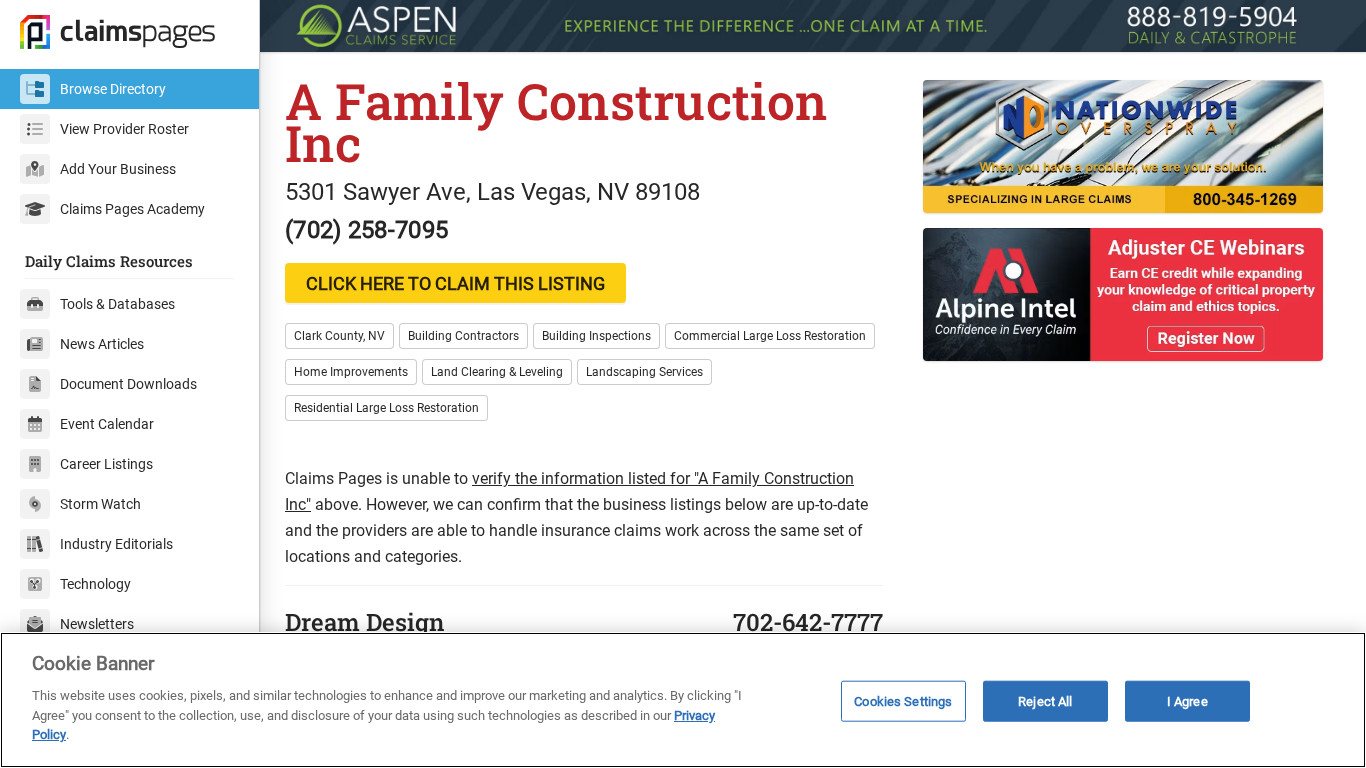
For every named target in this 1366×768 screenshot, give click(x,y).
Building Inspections (596, 336)
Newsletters (97, 624)
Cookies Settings (903, 700)
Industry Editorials (116, 544)
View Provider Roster (124, 129)
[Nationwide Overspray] (1132, 146)
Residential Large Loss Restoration (386, 408)
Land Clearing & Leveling (497, 372)
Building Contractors (463, 336)
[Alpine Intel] (1132, 294)
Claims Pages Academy (132, 209)
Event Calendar (107, 424)
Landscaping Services (644, 372)
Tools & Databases (117, 304)
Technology (95, 584)
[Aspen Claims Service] (813, 26)
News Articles (102, 344)
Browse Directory (113, 89)
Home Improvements (351, 372)
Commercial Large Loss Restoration (770, 336)
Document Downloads (128, 384)
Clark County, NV (339, 336)
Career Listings (106, 464)
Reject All (1045, 700)
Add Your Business (118, 169)
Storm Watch (100, 504)
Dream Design (364, 622)
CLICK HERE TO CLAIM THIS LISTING (455, 283)
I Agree (1187, 700)
